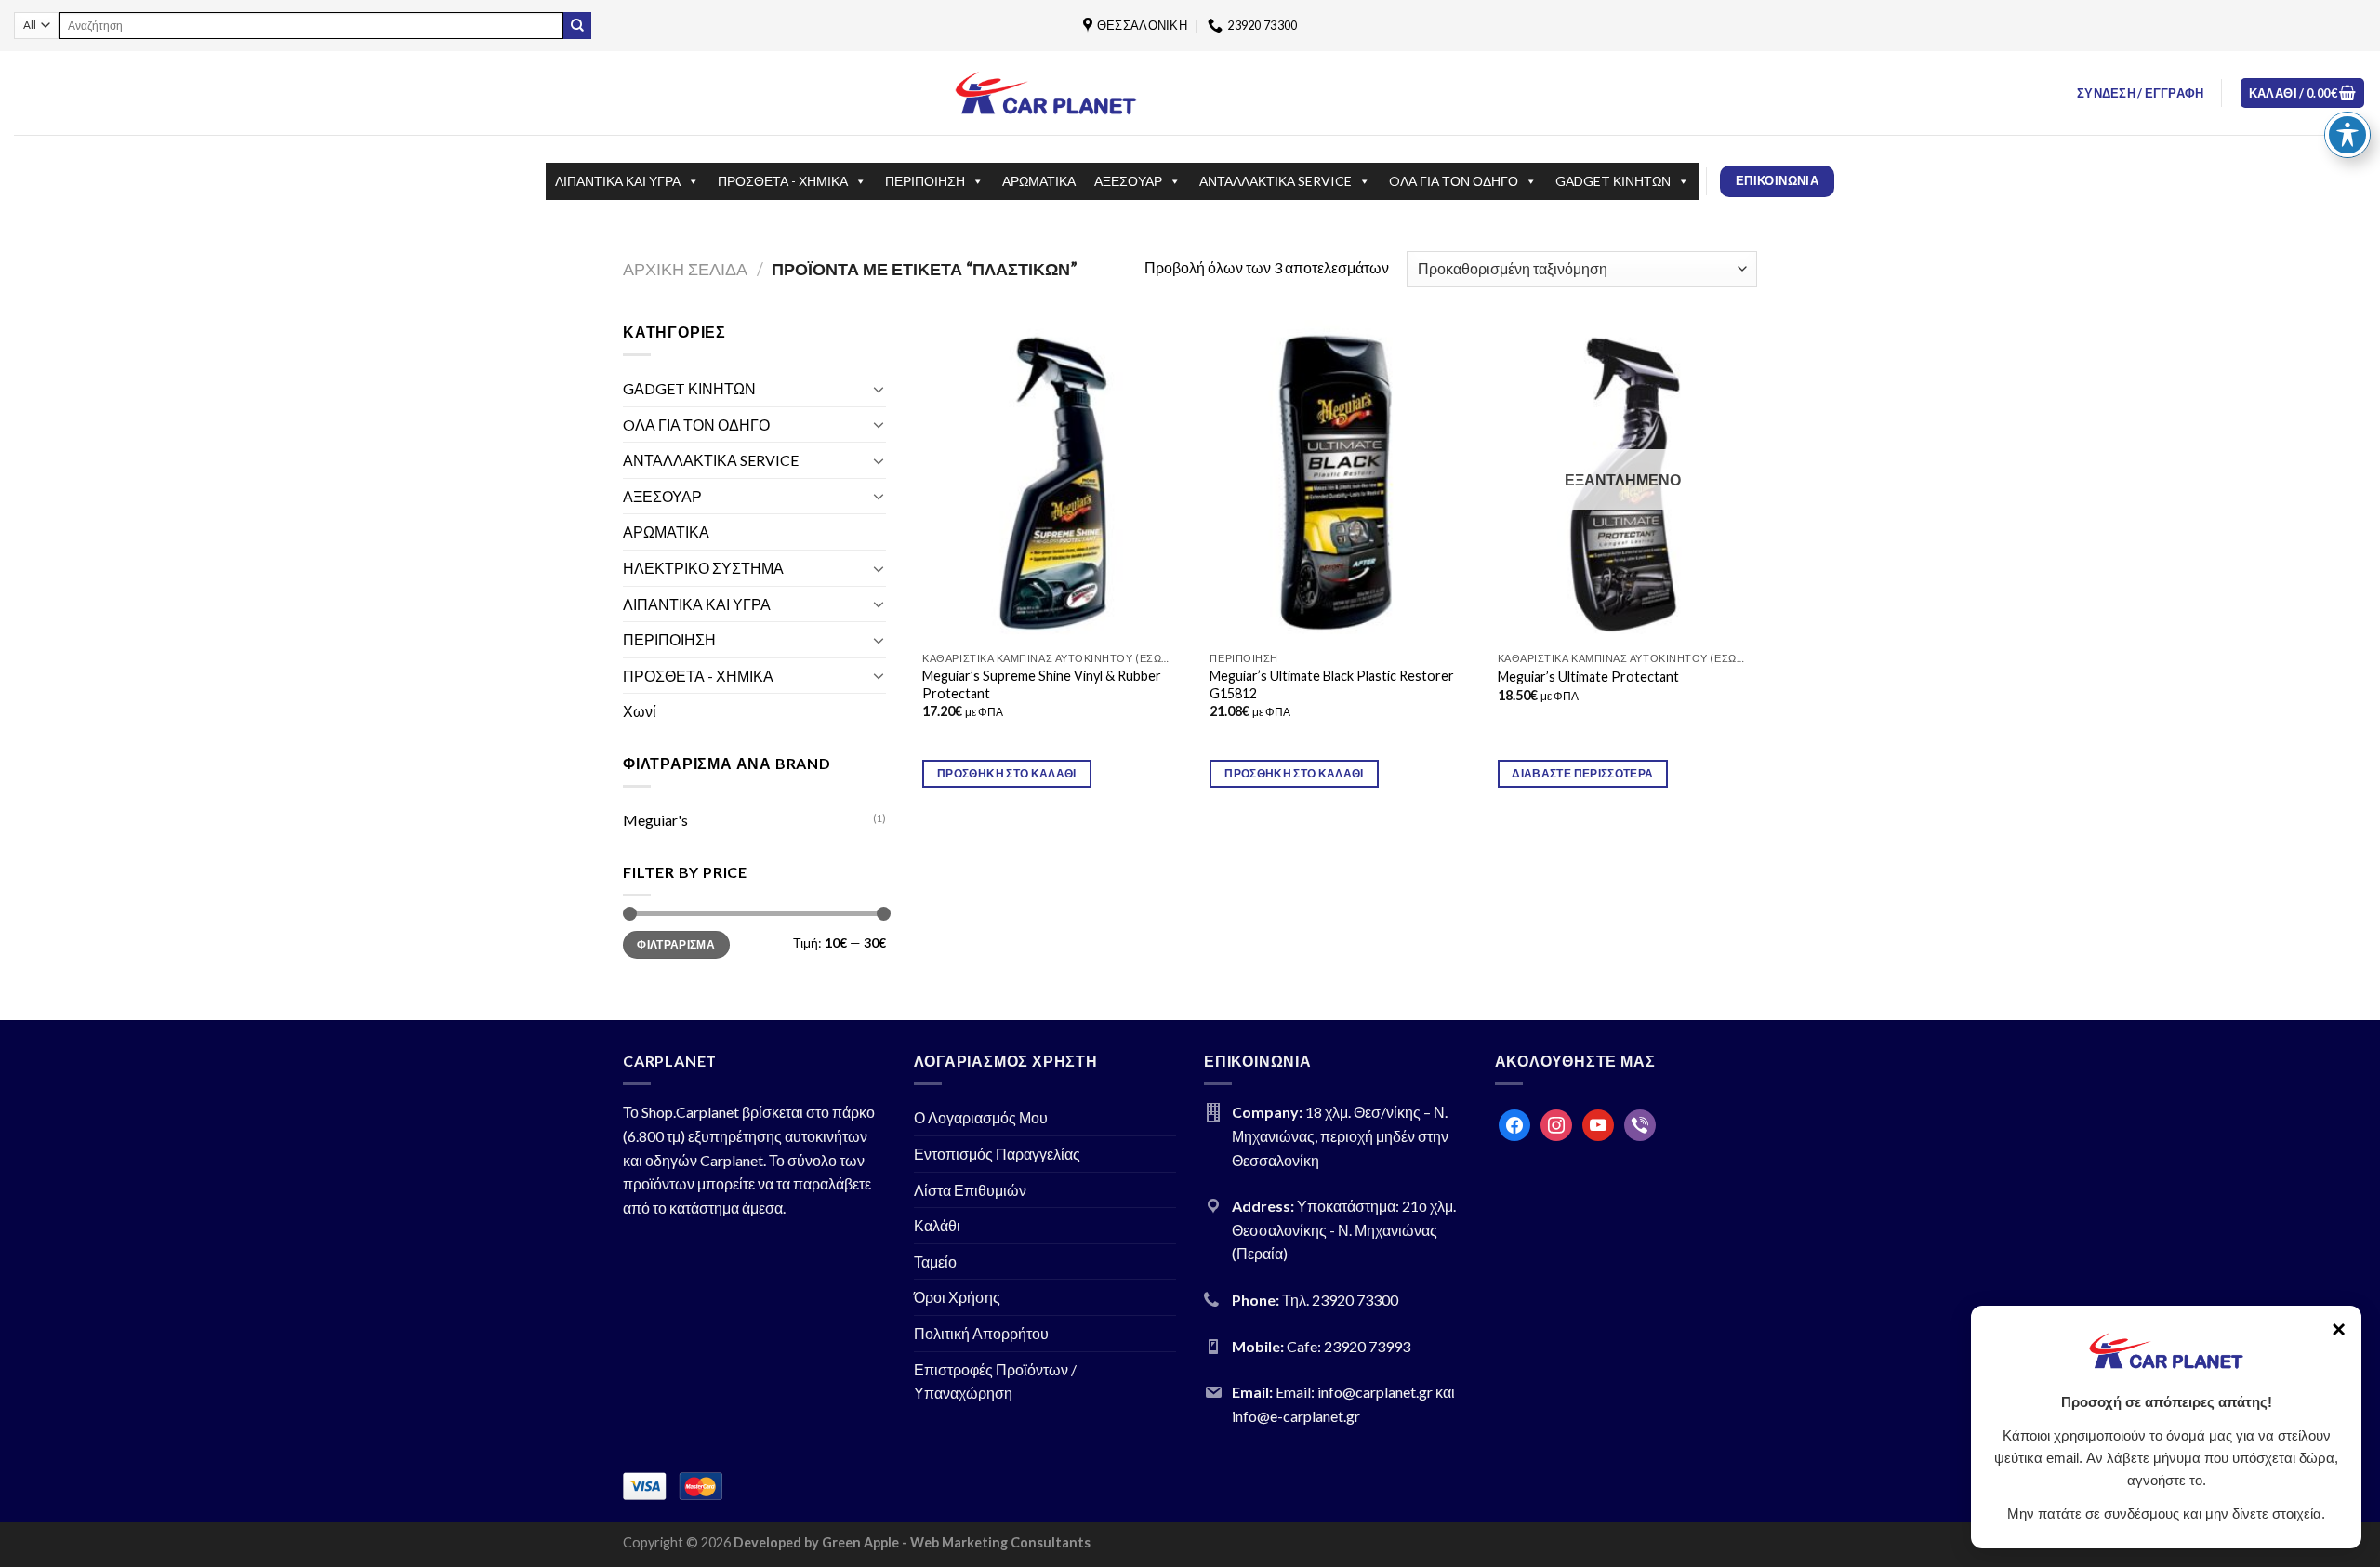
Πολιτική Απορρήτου (981, 1333)
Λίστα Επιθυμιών (970, 1190)
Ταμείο (935, 1262)
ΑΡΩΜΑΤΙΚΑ (1039, 181)
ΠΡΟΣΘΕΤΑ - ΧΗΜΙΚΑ (783, 181)
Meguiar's (655, 820)
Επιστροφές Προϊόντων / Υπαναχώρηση (995, 1381)
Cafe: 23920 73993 (1349, 1346)
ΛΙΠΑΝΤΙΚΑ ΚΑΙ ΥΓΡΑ (618, 181)
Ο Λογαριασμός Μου (981, 1117)
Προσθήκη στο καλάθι (1007, 773)
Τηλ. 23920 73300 (1340, 1300)
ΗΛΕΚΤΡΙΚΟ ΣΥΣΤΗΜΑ (703, 568)
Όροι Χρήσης (957, 1297)
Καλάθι (937, 1225)
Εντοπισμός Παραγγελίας (997, 1154)
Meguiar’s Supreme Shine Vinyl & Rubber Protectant (1042, 684)
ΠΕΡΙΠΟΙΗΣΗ (925, 181)
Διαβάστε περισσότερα (1582, 773)
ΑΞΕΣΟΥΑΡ (1128, 181)
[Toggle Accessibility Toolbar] (2347, 135)
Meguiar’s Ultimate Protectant (1588, 677)
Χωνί (640, 711)
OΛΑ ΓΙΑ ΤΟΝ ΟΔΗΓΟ (1454, 181)
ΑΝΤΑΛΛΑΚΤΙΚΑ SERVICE (1276, 181)
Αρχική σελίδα (685, 269)
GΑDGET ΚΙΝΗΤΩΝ (1613, 181)
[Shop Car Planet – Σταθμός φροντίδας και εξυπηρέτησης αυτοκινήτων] (1046, 93)
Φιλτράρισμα (676, 944)
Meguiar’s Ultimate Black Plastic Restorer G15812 (1332, 684)
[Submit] (577, 26)
